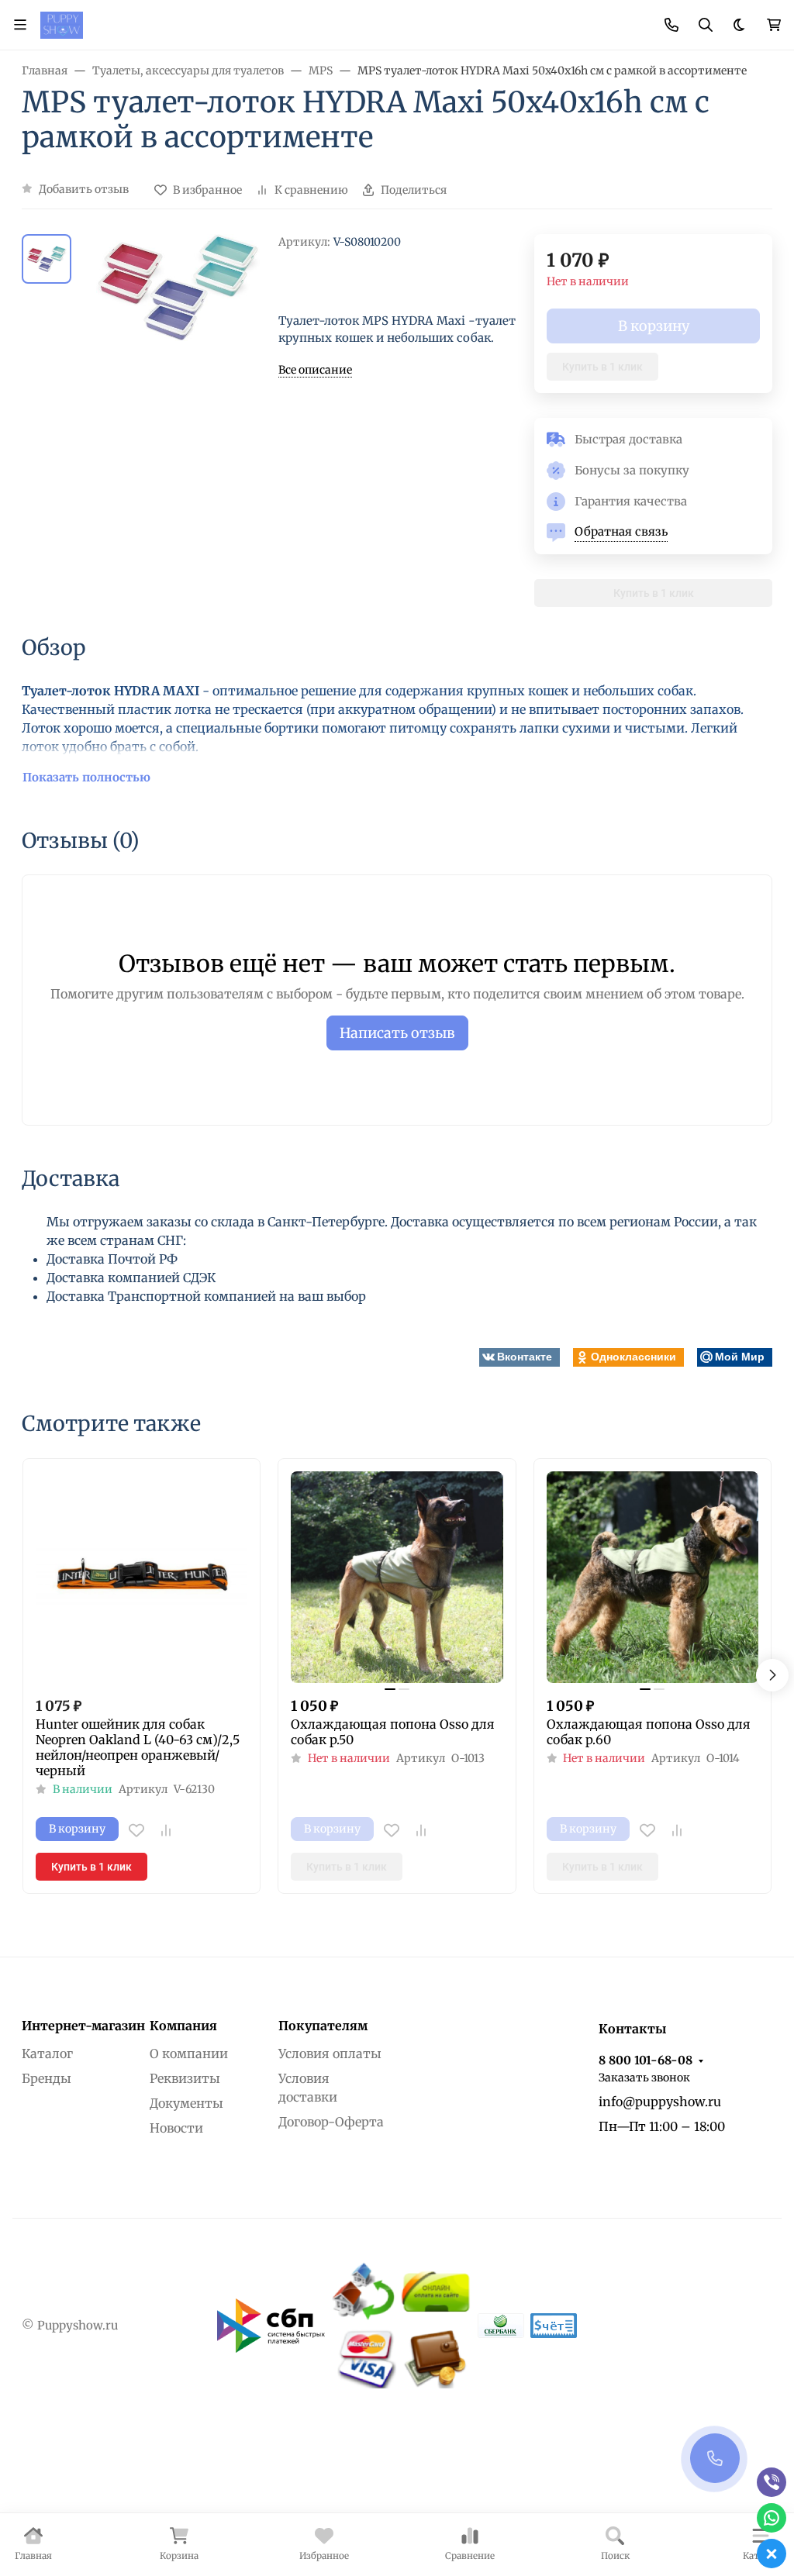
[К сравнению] (166, 1830)
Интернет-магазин (83, 2026)
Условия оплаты (330, 2054)
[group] (178, 311)
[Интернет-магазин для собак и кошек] (62, 24)
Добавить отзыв (84, 189)
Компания (183, 2026)
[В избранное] (136, 1830)
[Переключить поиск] (706, 25)
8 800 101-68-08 (646, 2060)
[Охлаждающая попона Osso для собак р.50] (397, 1577)
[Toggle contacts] (671, 25)
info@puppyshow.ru (660, 2102)
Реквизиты (185, 2078)
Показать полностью (86, 777)
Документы (186, 2103)
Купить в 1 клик (602, 367)
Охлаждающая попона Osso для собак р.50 (393, 1732)
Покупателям (323, 2026)
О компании (189, 2054)
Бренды (47, 2078)
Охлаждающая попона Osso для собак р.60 (649, 1732)
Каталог (47, 2054)
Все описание (315, 370)
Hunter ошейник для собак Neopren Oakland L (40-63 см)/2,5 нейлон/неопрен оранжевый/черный (138, 1747)
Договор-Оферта (331, 2122)
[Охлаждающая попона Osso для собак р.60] (652, 1577)
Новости (176, 2128)
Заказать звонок (644, 2078)
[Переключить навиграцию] (20, 25)
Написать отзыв (397, 1033)
